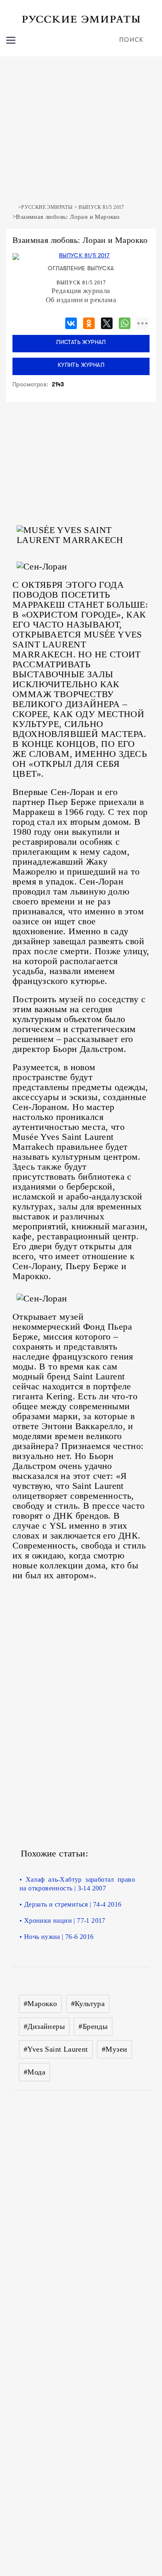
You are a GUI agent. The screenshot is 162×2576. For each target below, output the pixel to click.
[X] (107, 322)
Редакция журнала (81, 291)
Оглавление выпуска (81, 269)
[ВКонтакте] (71, 322)
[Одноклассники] (89, 322)
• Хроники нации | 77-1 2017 (63, 1920)
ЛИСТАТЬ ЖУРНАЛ (81, 343)
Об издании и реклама (81, 300)
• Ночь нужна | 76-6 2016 (57, 1937)
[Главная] (14, 207)
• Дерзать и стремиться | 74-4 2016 (71, 1904)
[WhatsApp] (125, 322)
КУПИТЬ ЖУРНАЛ (81, 365)
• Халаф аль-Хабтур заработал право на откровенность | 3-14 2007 (77, 1884)
